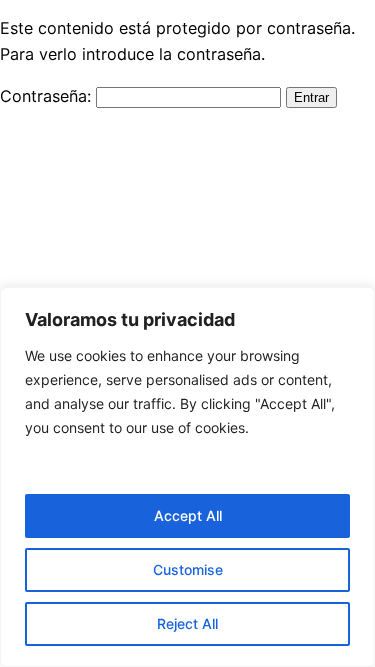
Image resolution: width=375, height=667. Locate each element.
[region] (187, 477)
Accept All (188, 515)
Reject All (187, 623)
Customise (188, 569)
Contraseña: (48, 96)
